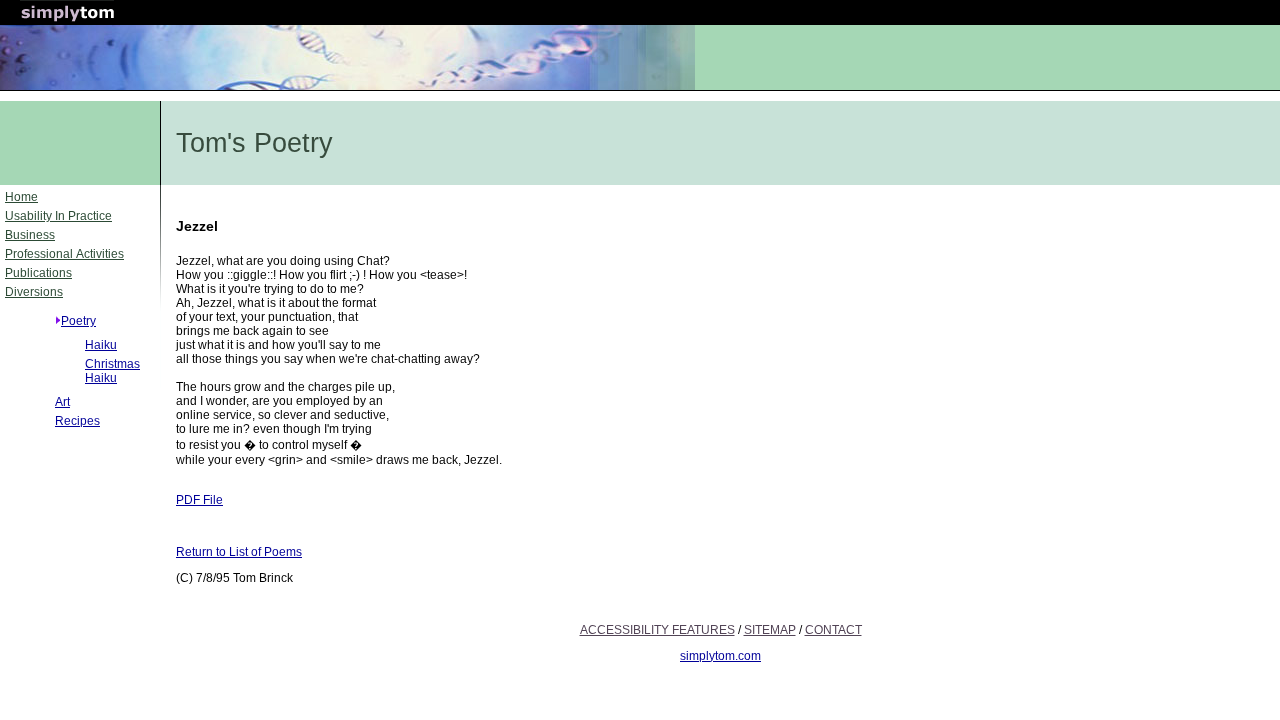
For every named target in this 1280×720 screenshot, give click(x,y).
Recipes (77, 421)
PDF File (199, 500)
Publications (38, 273)
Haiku (101, 345)
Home (21, 197)
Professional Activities (64, 254)
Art (62, 402)
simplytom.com (720, 656)
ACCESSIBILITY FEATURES (657, 630)
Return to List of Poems (239, 552)
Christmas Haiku (112, 371)
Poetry (78, 321)
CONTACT (833, 630)
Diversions (34, 292)
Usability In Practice (58, 216)
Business (30, 235)
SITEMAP (770, 630)
